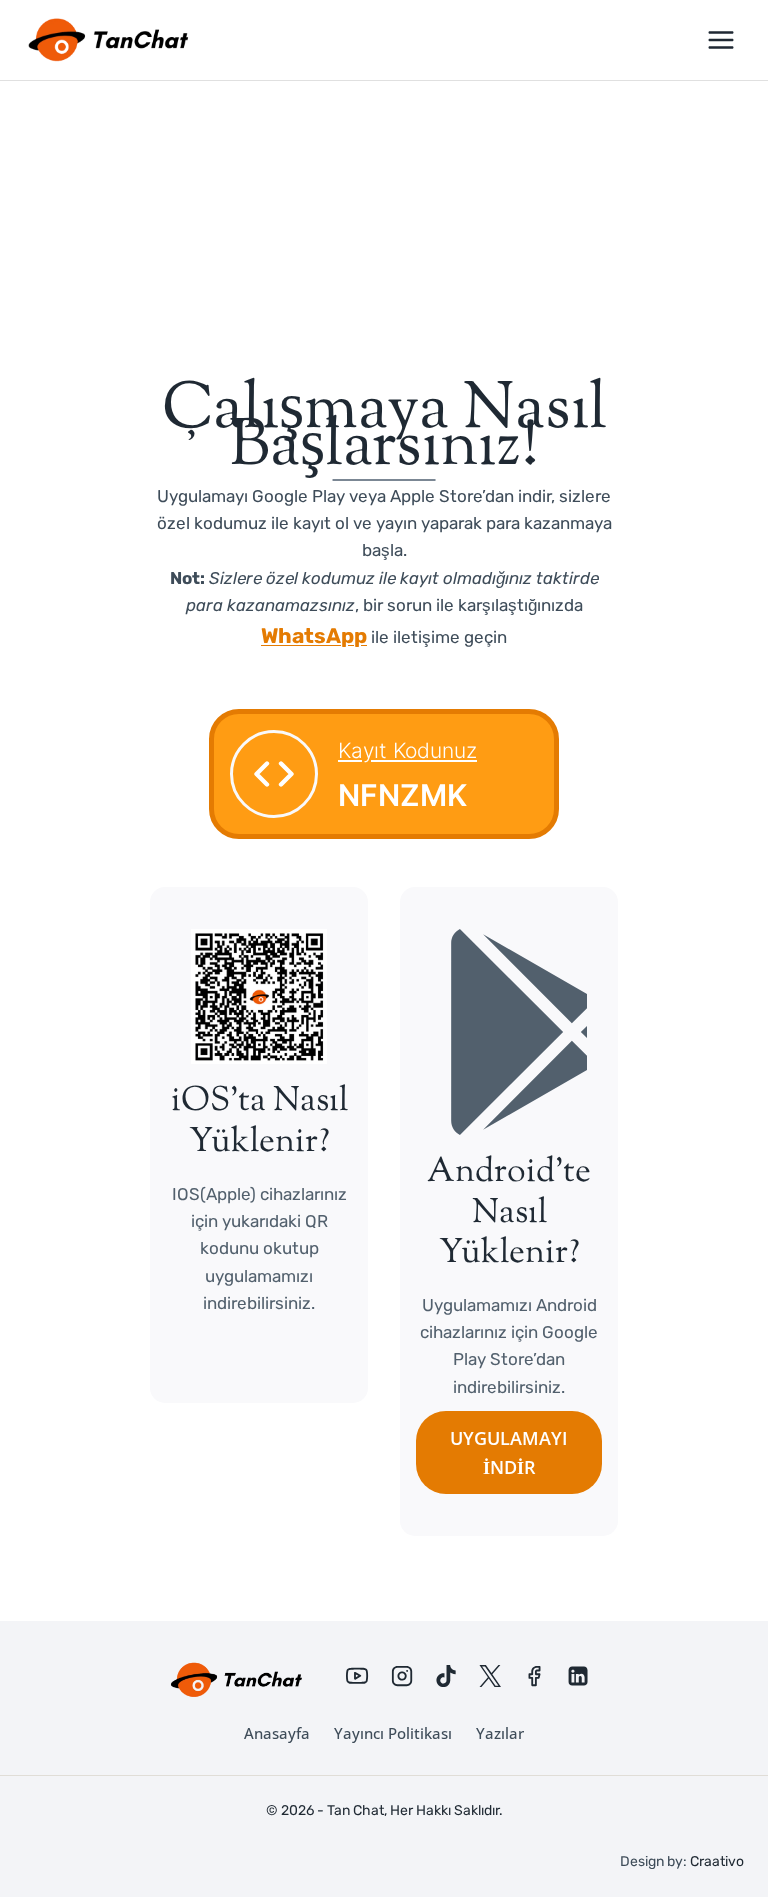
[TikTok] (446, 1676)
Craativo (717, 1861)
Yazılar (500, 1733)
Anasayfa (277, 1733)
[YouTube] (357, 1676)
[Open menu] (720, 39)
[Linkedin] (578, 1676)
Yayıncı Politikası (393, 1733)
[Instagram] (402, 1676)
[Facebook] (534, 1676)
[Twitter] (490, 1676)
